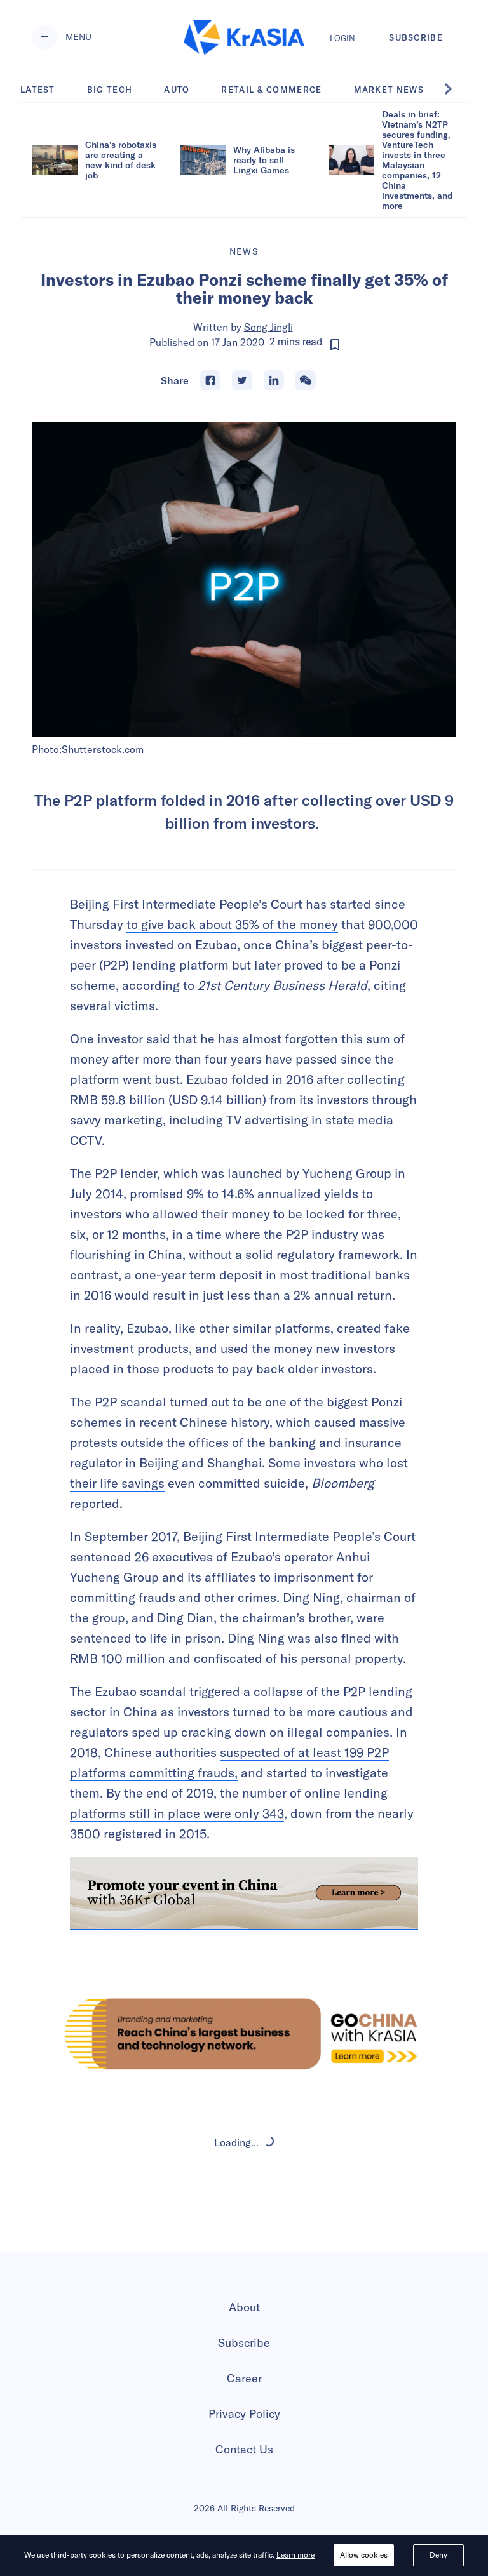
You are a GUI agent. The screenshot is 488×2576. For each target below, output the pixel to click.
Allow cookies (364, 2555)
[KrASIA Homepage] (244, 38)
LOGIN (342, 38)
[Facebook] (210, 380)
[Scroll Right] (455, 89)
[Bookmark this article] (335, 345)
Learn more (295, 2555)
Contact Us (244, 2449)
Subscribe (244, 2343)
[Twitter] (242, 380)
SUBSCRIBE (416, 37)
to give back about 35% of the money (232, 924)
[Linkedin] (274, 380)
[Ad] (244, 2034)
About (244, 2307)
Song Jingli (268, 327)
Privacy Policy (244, 2414)
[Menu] (44, 37)
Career (244, 2378)
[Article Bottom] (244, 1893)
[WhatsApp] (306, 380)
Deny (438, 2555)
